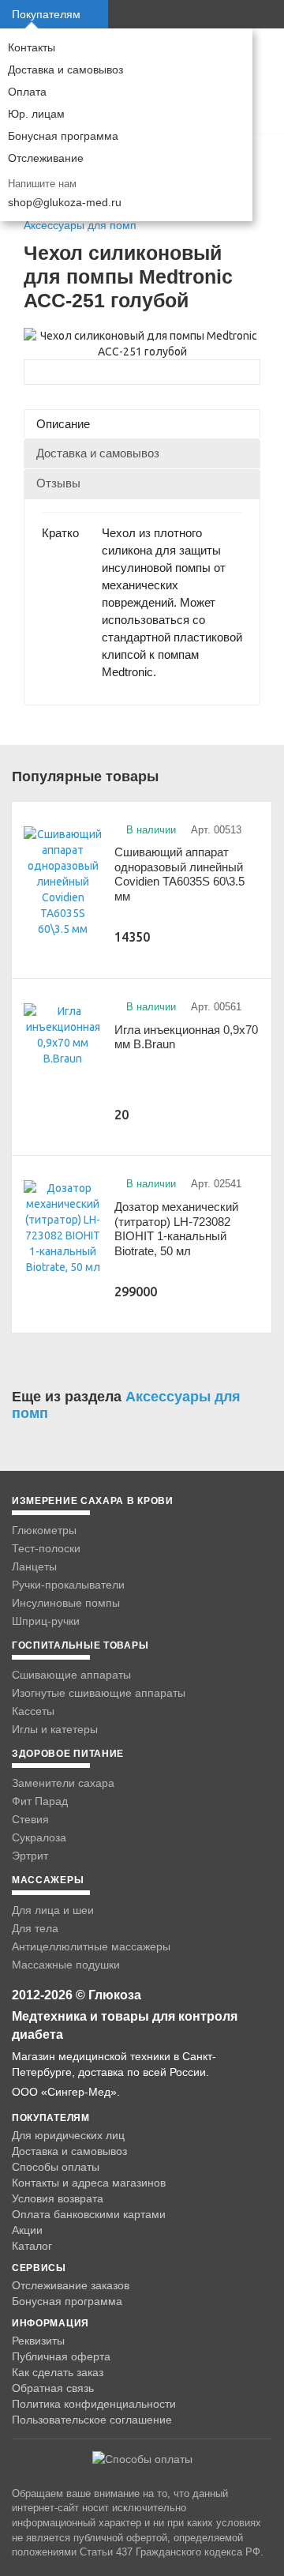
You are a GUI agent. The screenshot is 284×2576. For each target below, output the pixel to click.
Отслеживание (46, 158)
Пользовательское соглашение (92, 2420)
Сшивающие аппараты (71, 1675)
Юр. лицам (36, 114)
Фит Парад (40, 1801)
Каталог (32, 2246)
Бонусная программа (63, 136)
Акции (27, 2230)
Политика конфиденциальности (94, 2404)
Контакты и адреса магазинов (89, 2183)
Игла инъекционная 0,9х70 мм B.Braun (186, 1037)
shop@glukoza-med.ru (65, 202)
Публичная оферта (61, 2356)
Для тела (35, 1928)
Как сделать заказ (58, 2372)
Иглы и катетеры (55, 1729)
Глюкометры (44, 1530)
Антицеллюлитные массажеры (91, 1946)
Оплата (27, 92)
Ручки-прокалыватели (68, 1585)
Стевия (30, 1819)
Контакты (32, 47)
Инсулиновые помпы (66, 1603)
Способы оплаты (56, 2167)
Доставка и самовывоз (65, 70)
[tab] (142, 424)
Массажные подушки (66, 1965)
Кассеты (33, 1711)
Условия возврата (58, 2198)
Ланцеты (34, 1566)
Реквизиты (38, 2341)
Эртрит (30, 1856)
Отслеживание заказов (71, 2285)
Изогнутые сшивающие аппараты (99, 1693)
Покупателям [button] (46, 14)
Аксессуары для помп (80, 225)
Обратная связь (53, 2388)
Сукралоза (39, 1837)
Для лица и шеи (53, 1910)
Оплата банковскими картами (89, 2214)
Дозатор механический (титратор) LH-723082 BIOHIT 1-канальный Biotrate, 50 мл (176, 1229)
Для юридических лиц (68, 2135)
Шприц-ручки (46, 1621)
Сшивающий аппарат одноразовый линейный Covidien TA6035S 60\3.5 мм (179, 874)
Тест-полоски (46, 1548)
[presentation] (142, 424)
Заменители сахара (63, 1783)
